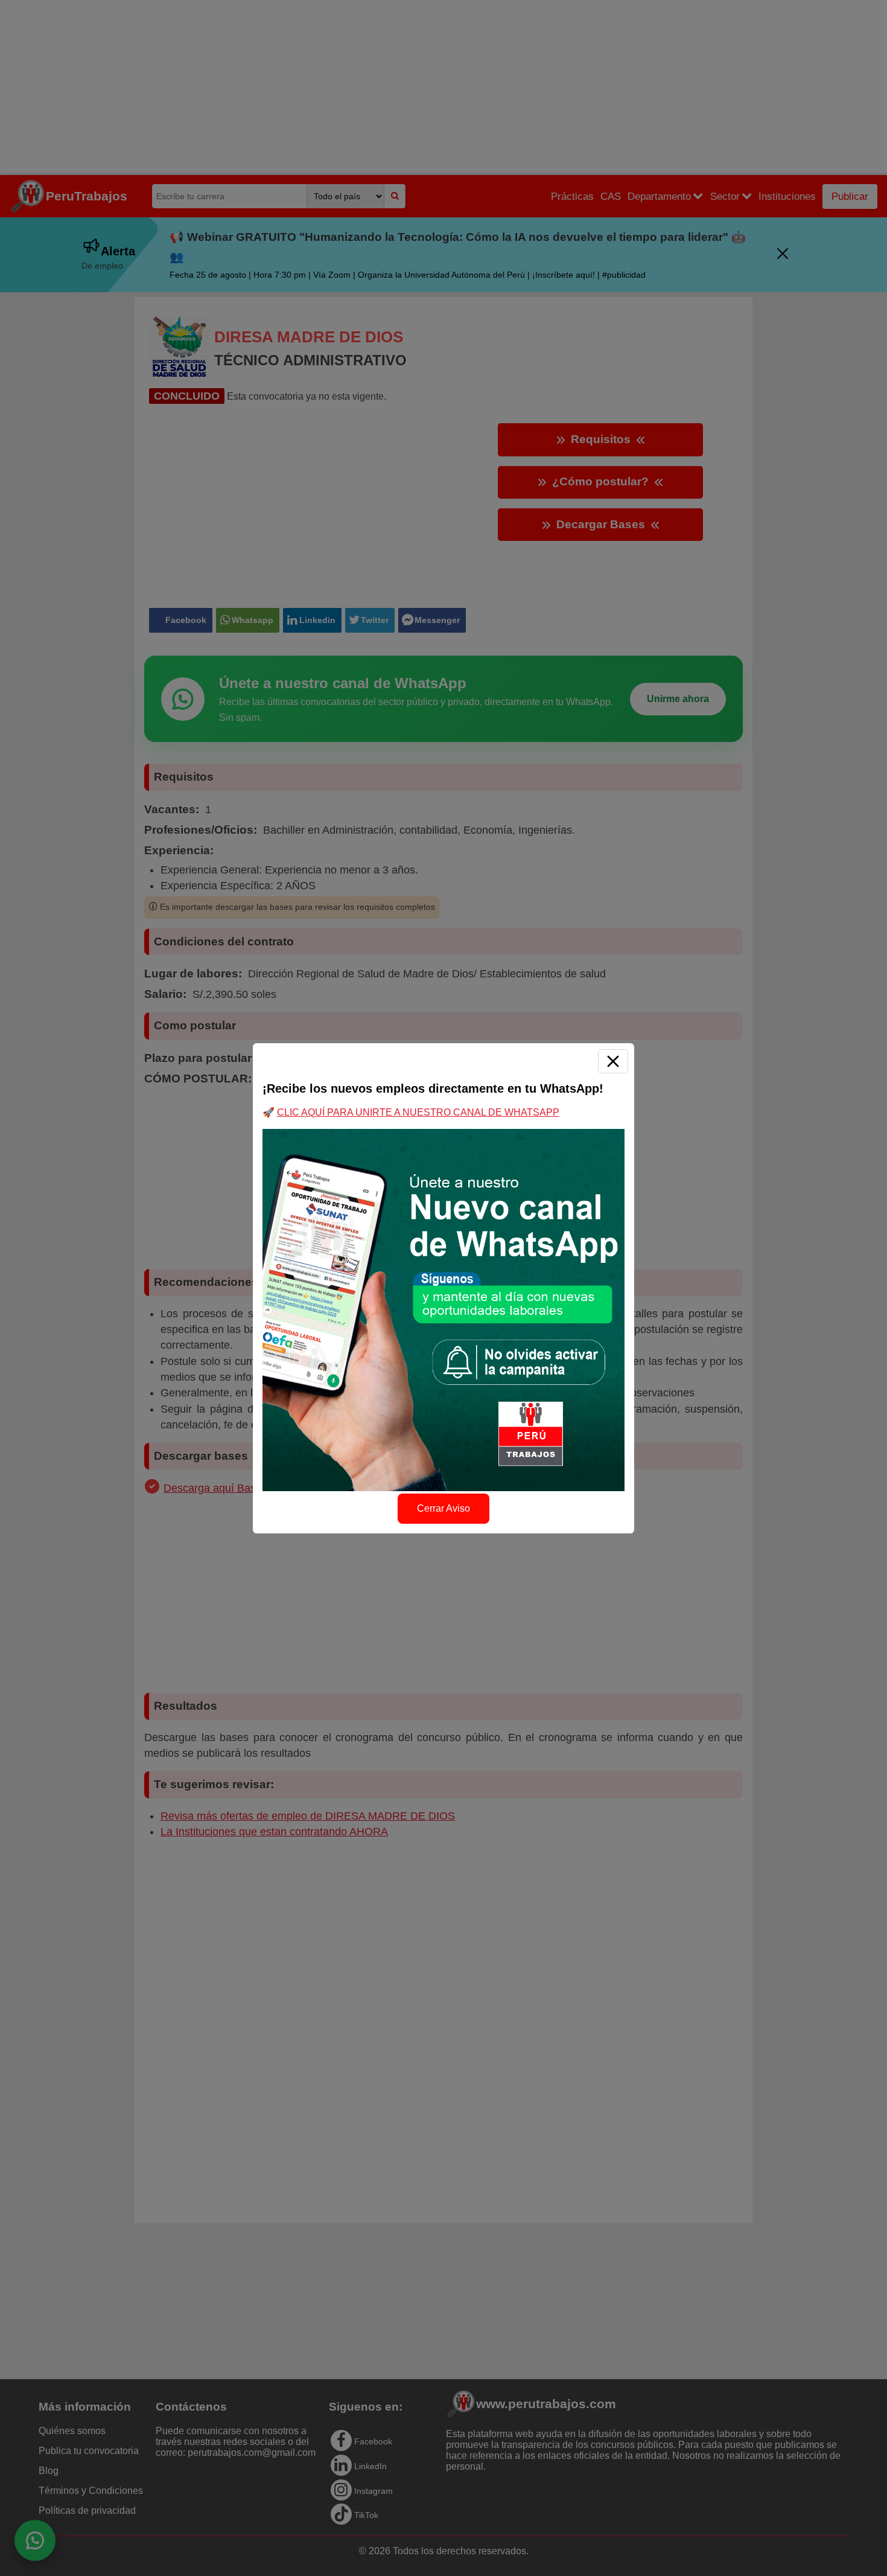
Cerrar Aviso (443, 1508)
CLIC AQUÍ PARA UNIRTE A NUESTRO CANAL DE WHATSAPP (418, 1112)
